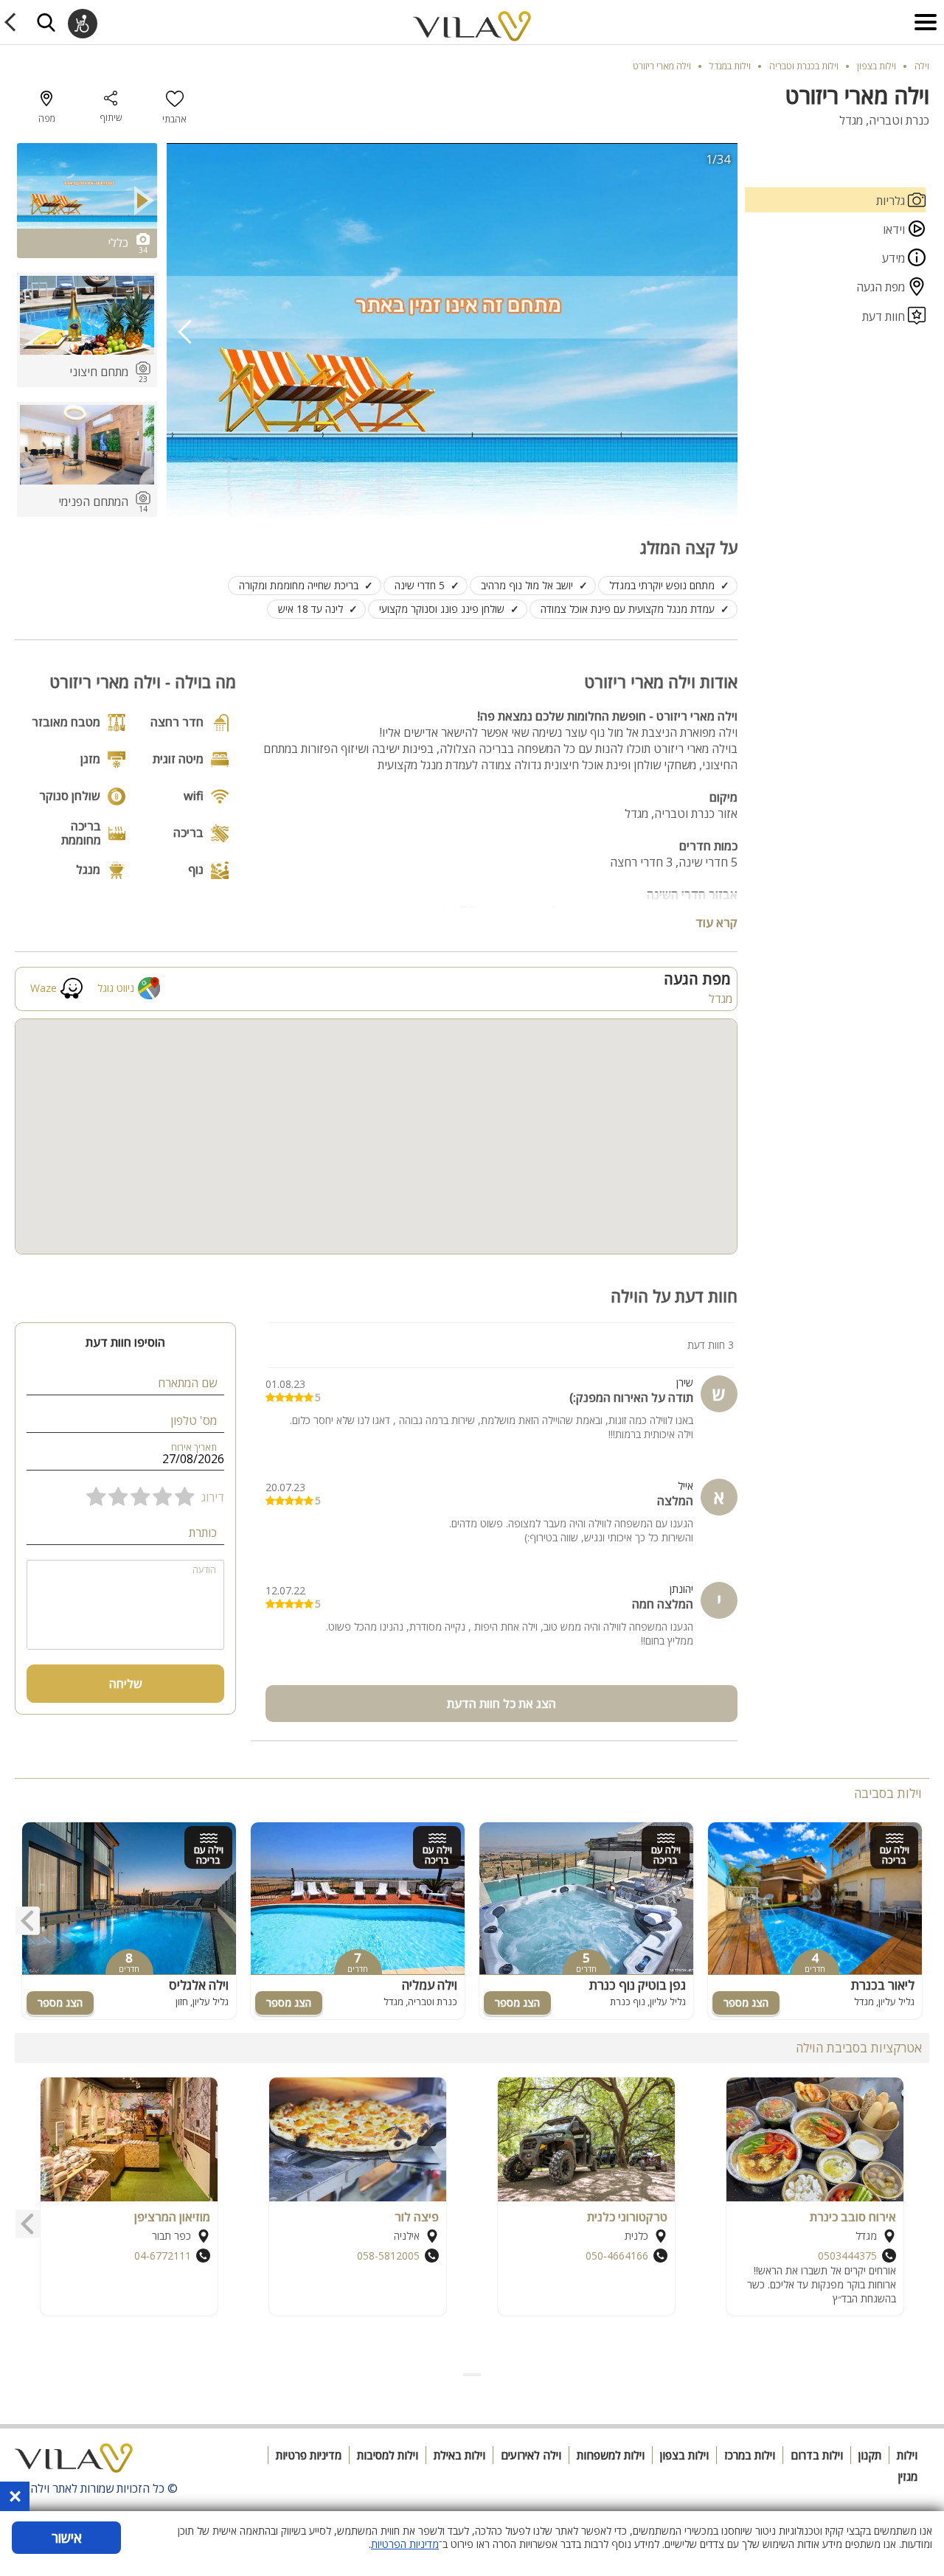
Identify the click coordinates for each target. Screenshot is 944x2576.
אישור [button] (67, 2538)
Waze (44, 988)
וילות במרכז (750, 2455)
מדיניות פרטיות (309, 2455)
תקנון (870, 2455)
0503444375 (847, 2256)
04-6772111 (163, 2256)
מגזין (908, 2476)
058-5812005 (388, 2256)
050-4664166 (617, 2256)
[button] (479, 2375)
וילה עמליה (430, 1985)
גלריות (892, 201)
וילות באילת (459, 2455)
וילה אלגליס (199, 1985)
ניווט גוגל (116, 988)
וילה (922, 66)
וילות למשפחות (611, 2455)
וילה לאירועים (531, 2455)
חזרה (13, 22)
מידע (895, 258)
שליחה (126, 1684)
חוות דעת (885, 316)
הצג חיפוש (46, 22)
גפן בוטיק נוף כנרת (638, 1985)
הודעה (204, 1570)
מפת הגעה (882, 287)
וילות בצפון (684, 2455)
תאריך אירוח (194, 1447)
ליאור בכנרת (883, 1985)
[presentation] (185, 332)
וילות (907, 2455)
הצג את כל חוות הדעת (502, 1704)
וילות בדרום (817, 2455)
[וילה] (74, 2462)
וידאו (894, 229)
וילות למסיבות (388, 2455)
